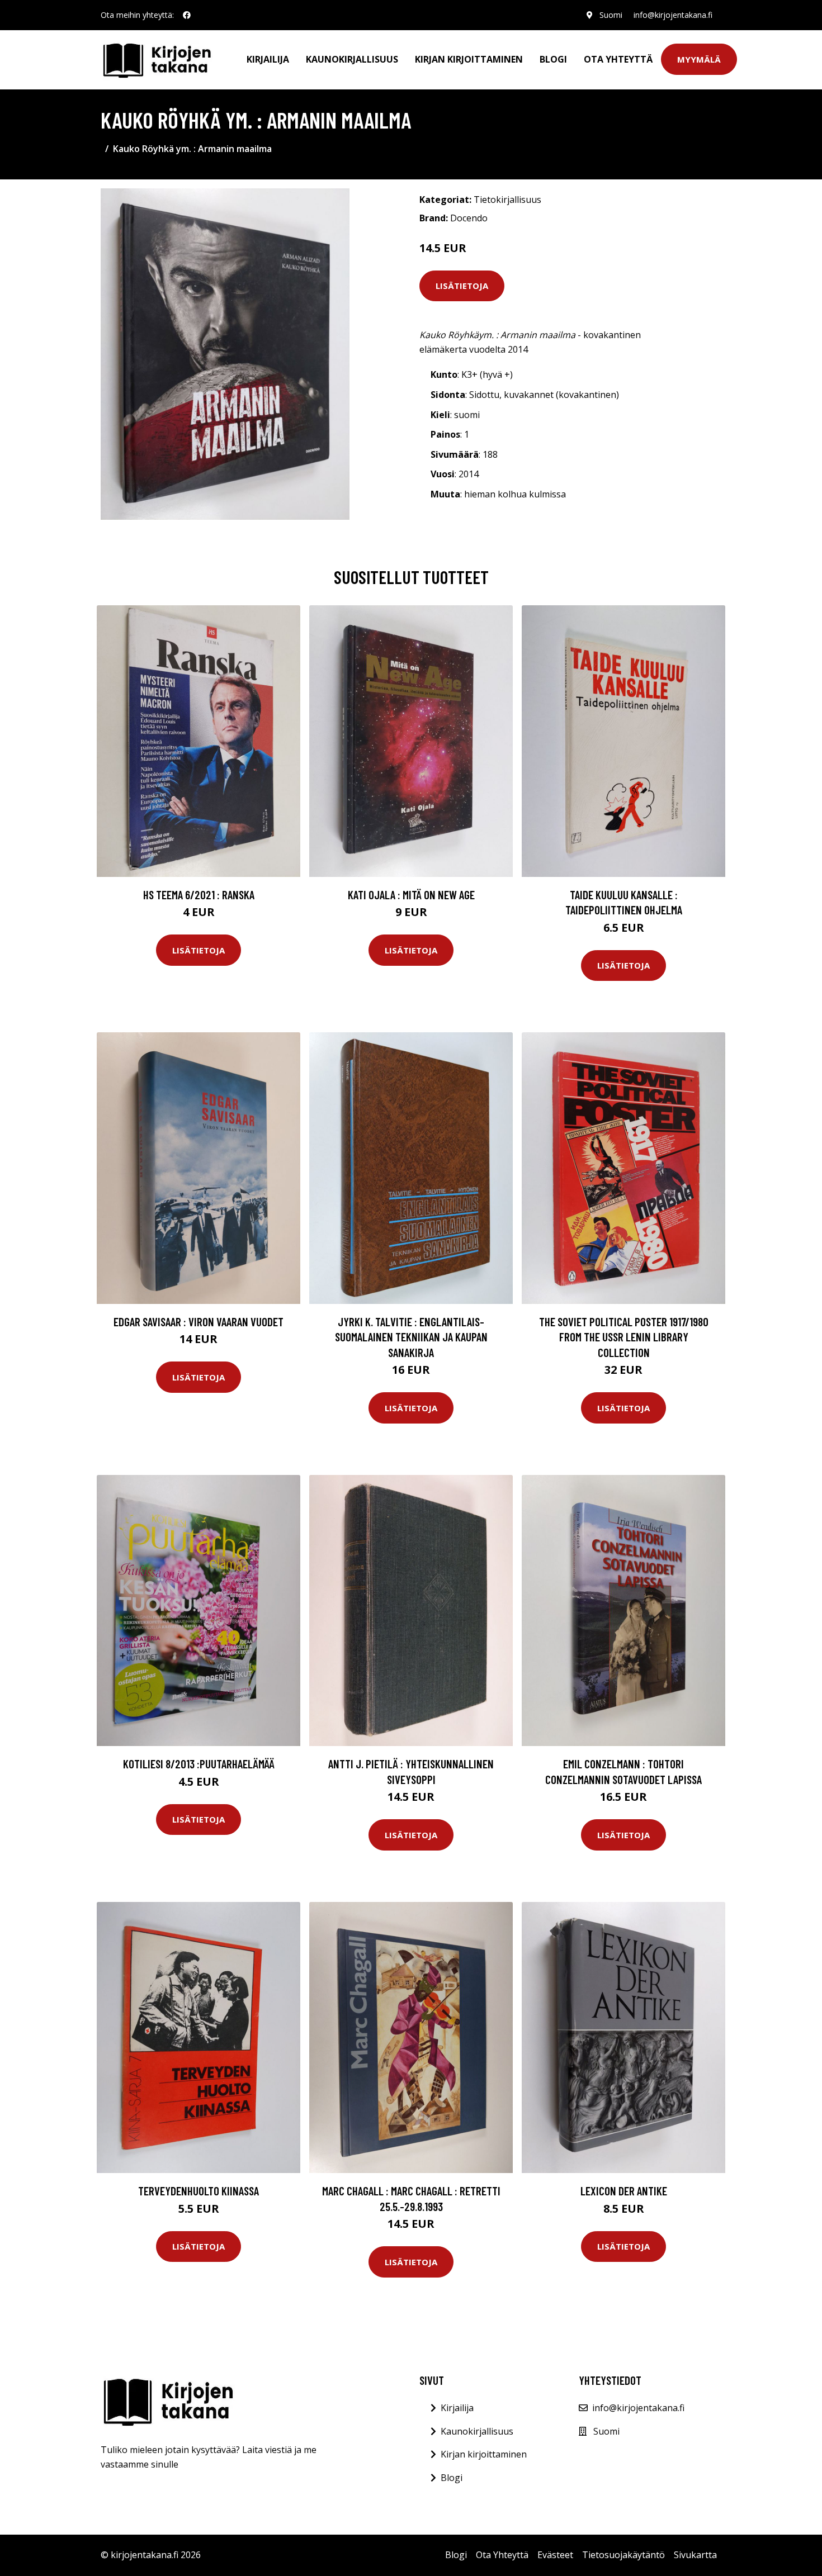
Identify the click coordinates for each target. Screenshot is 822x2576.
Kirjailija (268, 59)
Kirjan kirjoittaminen (469, 59)
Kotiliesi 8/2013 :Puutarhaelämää (199, 1764)
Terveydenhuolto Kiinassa (199, 2191)
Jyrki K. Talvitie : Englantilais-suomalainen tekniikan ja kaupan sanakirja (411, 1337)
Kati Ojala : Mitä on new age (411, 895)
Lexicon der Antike (624, 2191)
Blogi (553, 59)
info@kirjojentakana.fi (673, 15)
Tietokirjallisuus (507, 200)
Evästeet (555, 2555)
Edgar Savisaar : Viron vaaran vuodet (199, 1322)
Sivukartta (695, 2555)
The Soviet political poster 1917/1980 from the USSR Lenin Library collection (624, 1337)
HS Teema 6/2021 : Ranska (199, 895)
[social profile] (187, 15)
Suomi (611, 15)
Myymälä (699, 59)
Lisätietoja (462, 286)
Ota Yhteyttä (618, 59)
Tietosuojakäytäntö (623, 2555)
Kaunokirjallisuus (352, 59)
